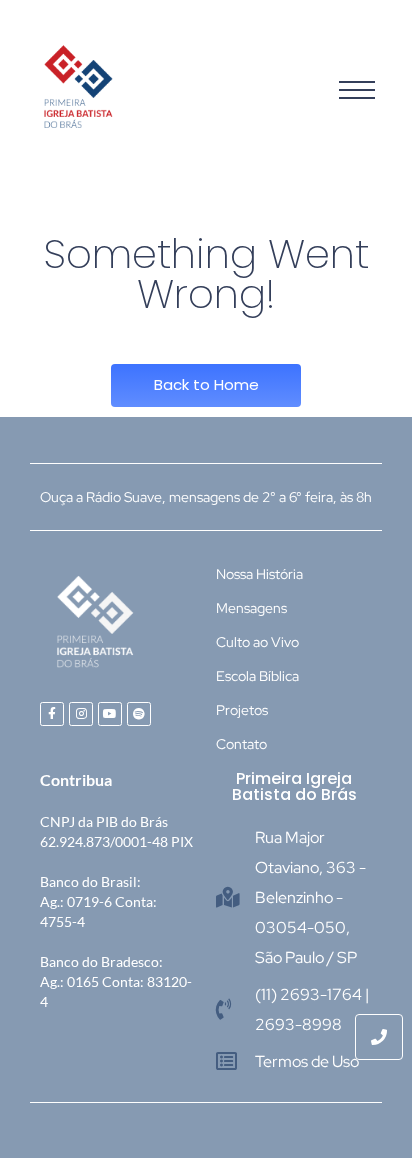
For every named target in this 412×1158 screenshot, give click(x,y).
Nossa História (259, 574)
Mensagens (251, 608)
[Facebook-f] (52, 714)
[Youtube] (110, 714)
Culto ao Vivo (257, 642)
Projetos (242, 710)
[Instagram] (81, 714)
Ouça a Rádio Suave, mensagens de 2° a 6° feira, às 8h (206, 497)
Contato (241, 744)
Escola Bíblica (257, 676)
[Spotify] (139, 714)
